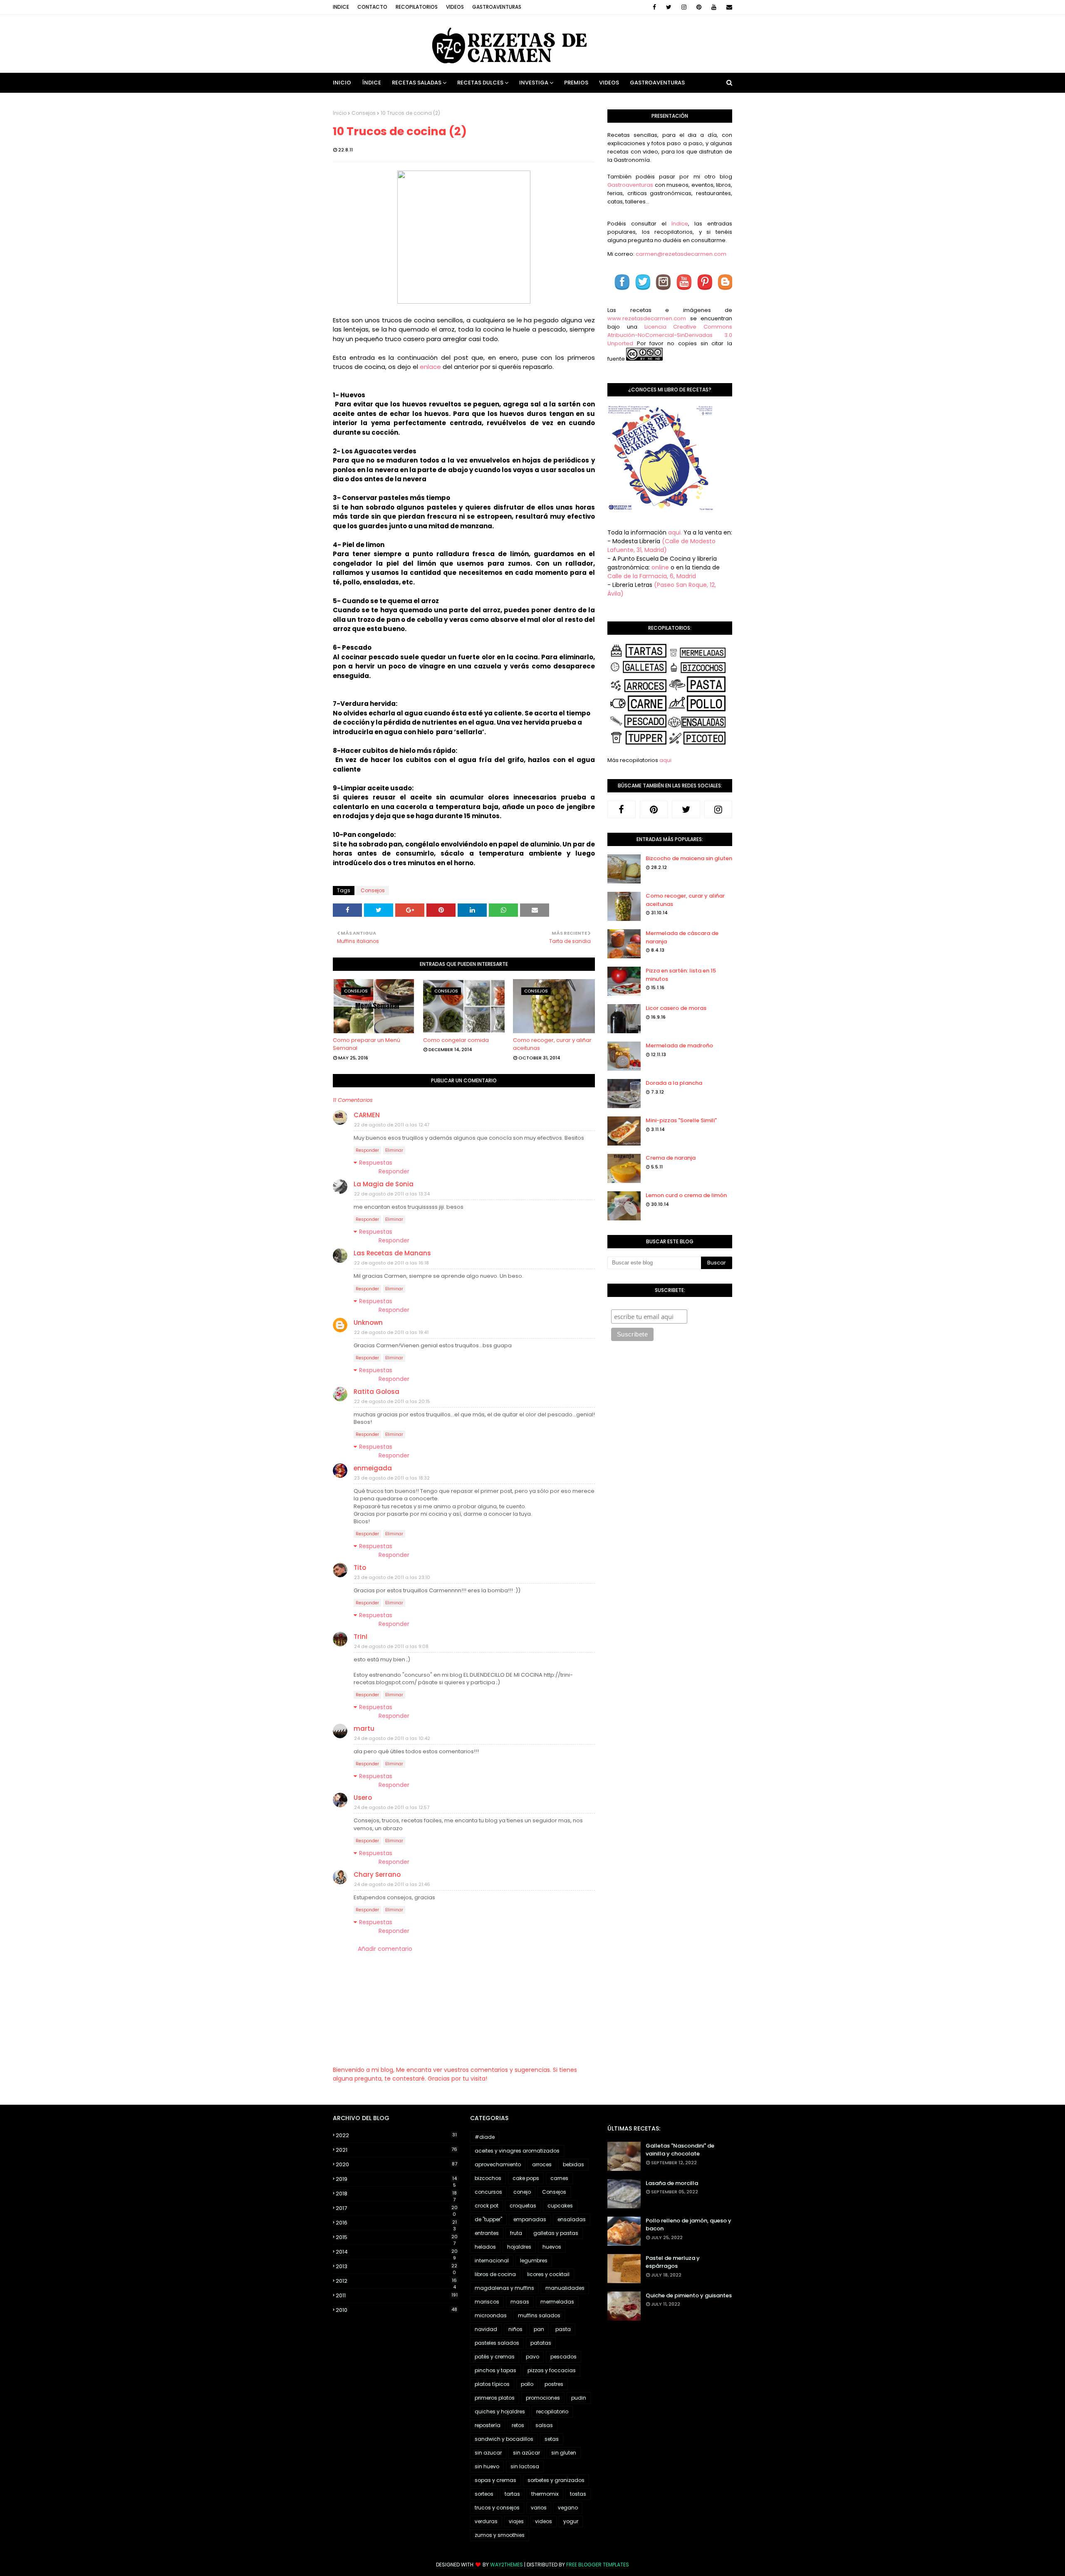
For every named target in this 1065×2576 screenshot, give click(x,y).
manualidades (565, 2288)
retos (518, 2425)
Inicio (340, 113)
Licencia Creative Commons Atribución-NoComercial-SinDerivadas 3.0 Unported (670, 335)
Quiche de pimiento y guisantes (689, 2295)
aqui (665, 760)
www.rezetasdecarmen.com (647, 318)
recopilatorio (552, 2411)
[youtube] (714, 7)
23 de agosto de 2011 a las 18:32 (392, 1478)
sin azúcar (526, 2453)
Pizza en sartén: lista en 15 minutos (681, 975)
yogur (571, 2521)
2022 (396, 2135)
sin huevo (487, 2466)
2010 (396, 2310)
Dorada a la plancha (674, 1083)
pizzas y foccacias (552, 2370)
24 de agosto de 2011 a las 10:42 (392, 1738)
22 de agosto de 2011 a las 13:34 (392, 1194)
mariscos (487, 2302)
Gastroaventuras (497, 7)
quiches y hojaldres (500, 2411)
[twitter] (669, 7)
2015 (397, 2237)
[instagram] (684, 7)
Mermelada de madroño (679, 1045)
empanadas (530, 2219)
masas (520, 2302)
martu (364, 1728)
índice (680, 224)
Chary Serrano (377, 1874)
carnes (559, 2178)
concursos (488, 2192)
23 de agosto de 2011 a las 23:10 (392, 1577)
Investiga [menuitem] (534, 83)
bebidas (573, 2164)
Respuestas (376, 1163)
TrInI (360, 1637)
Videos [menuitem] (609, 83)
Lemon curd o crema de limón (686, 1195)
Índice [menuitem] (372, 83)
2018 (396, 2194)
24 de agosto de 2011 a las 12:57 (392, 1807)
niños (515, 2329)
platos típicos (492, 2384)
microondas (491, 2315)
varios (539, 2508)
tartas (512, 2494)
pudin (579, 2398)
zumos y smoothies (500, 2535)
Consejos (364, 113)
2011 (397, 2295)
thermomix (545, 2494)
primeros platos (495, 2398)
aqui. (675, 532)
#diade (485, 2137)
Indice (341, 7)
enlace (430, 367)
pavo (532, 2357)
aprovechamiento (498, 2164)
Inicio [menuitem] (342, 83)
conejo (522, 2192)
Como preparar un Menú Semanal (367, 1044)
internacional (492, 2260)
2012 (396, 2281)
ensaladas (572, 2219)
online (660, 567)
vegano (568, 2508)
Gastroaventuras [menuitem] (657, 83)
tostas (578, 2494)
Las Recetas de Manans (392, 1253)
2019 (396, 2179)
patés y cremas (495, 2357)
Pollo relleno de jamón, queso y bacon (689, 2225)
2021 (396, 2150)
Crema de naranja (671, 1158)
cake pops (526, 2178)
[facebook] (654, 7)
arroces (542, 2164)
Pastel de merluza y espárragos (673, 2262)
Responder (367, 1150)
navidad (486, 2329)
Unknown (368, 1323)
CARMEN (367, 1115)
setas (552, 2439)
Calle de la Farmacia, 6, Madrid (652, 576)
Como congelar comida (456, 1040)
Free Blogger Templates (598, 2565)
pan (539, 2329)
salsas (544, 2425)
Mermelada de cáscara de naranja (682, 937)
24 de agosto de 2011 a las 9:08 (391, 1646)
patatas (541, 2343)
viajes (516, 2521)
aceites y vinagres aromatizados (517, 2151)
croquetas (523, 2206)
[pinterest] (699, 7)
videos (544, 2521)
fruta (516, 2233)
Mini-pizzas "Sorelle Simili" (681, 1120)
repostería (488, 2425)
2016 (396, 2223)
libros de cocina (495, 2274)
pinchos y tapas (495, 2370)
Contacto (372, 7)
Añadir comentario (385, 1949)
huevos (552, 2247)
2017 (397, 2208)
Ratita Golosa (376, 1392)
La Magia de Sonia (384, 1184)
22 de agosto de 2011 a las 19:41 (391, 1332)
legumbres (534, 2260)
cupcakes (560, 2206)
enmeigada (373, 1468)
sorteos (484, 2494)
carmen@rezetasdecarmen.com (680, 254)
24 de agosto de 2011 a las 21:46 (392, 1884)
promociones (543, 2398)
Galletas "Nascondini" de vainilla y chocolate (680, 2150)
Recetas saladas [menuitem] (417, 83)
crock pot (487, 2206)
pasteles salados (497, 2343)
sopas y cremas (495, 2480)
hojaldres (519, 2247)
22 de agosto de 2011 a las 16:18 (391, 1263)
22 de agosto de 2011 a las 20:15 (392, 1401)
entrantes (487, 2233)
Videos (455, 7)
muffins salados (539, 2315)
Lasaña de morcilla (672, 2183)
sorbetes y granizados (556, 2480)
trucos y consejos (497, 2508)
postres (554, 2384)
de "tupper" (488, 2219)
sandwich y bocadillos (504, 2439)
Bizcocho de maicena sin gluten (689, 858)
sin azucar (488, 2453)
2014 (397, 2252)
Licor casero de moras (676, 1008)
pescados (563, 2357)
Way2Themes (506, 2565)
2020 (396, 2164)
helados (485, 2247)
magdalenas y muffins (504, 2288)
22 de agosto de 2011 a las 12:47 (392, 1125)
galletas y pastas (556, 2233)
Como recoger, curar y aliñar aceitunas (552, 1044)
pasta (563, 2329)
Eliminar (394, 1150)
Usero (363, 1798)
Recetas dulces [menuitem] (480, 83)
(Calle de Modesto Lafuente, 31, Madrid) (661, 546)
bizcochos (488, 2178)
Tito (360, 1568)
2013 (396, 2267)
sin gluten (564, 2453)
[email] (728, 7)
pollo (527, 2384)
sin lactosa (525, 2466)
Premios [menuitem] (576, 83)
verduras (486, 2521)
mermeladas (557, 2302)
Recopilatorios (417, 7)
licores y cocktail (548, 2274)
